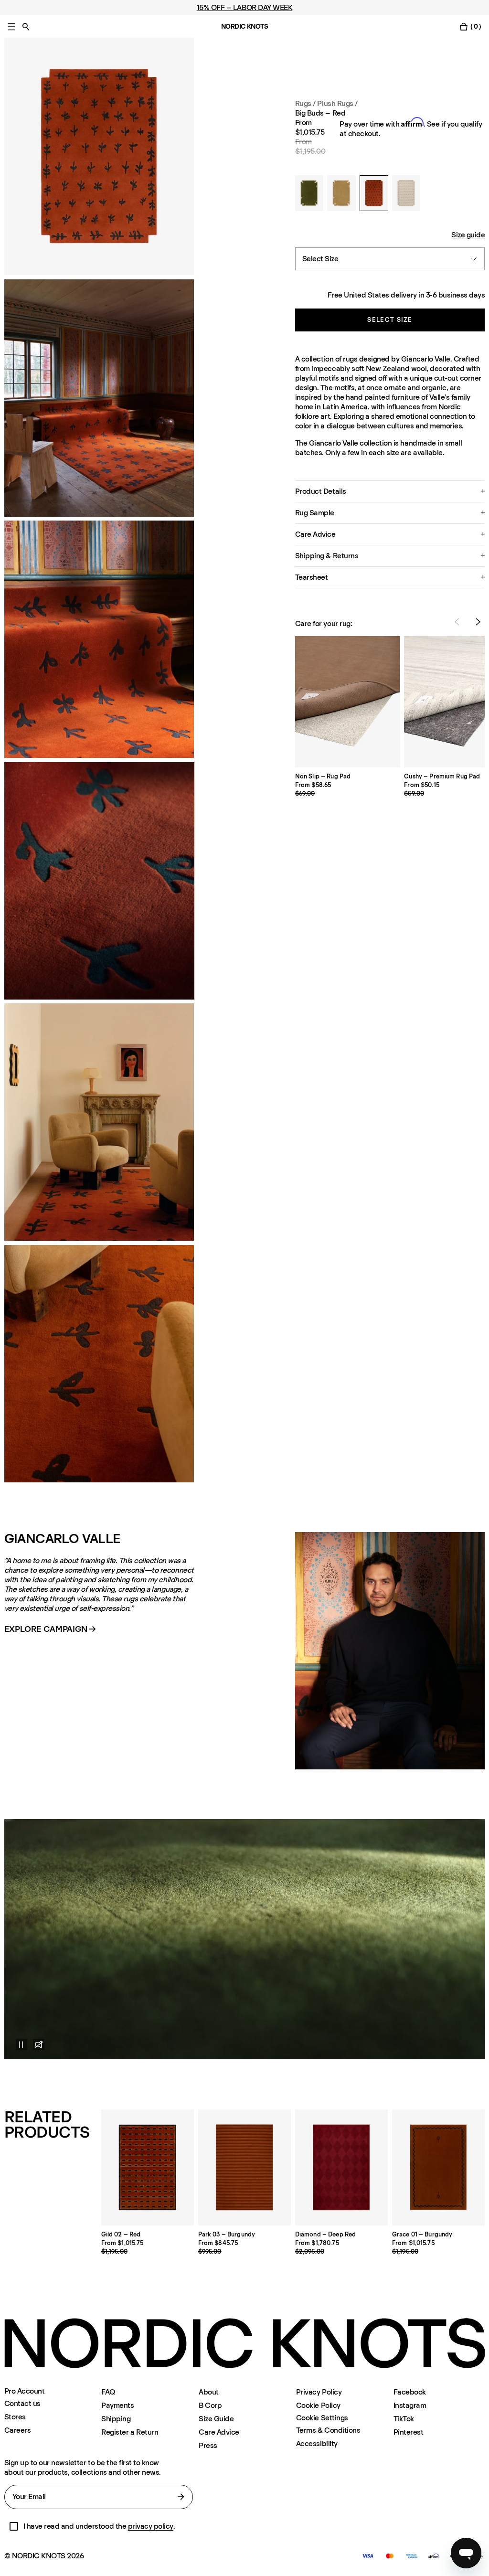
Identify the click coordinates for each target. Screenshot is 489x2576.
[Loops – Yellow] (341, 193)
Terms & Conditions (328, 2430)
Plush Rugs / (337, 103)
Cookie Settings (322, 2418)
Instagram (410, 2405)
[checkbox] (14, 2526)
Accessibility (317, 2443)
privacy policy (151, 2526)
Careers (18, 2430)
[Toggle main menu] (11, 27)
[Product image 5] (99, 1364)
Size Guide (216, 2419)
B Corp (210, 2405)
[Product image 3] (99, 639)
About (209, 2392)
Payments (117, 2405)
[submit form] (181, 2497)
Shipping (116, 2419)
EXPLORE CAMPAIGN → (50, 1629)
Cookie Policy (318, 2405)
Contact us (22, 2403)
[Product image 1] (99, 156)
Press (208, 2445)
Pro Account (25, 2391)
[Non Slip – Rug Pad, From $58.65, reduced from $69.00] (348, 702)
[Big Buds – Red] (374, 193)
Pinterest (409, 2432)
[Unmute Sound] (39, 2044)
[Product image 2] (99, 398)
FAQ (108, 2392)
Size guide (468, 235)
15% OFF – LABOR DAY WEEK (244, 7)
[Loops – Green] (309, 193)
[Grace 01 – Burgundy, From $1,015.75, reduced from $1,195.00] (439, 2167)
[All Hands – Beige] (406, 193)
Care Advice (219, 2432)
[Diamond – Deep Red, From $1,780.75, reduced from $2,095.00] (342, 2167)
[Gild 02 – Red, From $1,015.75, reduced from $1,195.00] (148, 2167)
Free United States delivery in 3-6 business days (406, 295)
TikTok (404, 2419)
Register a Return (130, 2432)
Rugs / (305, 103)
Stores (15, 2417)
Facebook (410, 2392)
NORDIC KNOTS (245, 27)
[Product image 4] (99, 1122)
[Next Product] (478, 622)
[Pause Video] (16, 2044)
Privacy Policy (319, 2392)
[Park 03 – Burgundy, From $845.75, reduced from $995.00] (245, 2167)
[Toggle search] (26, 27)
